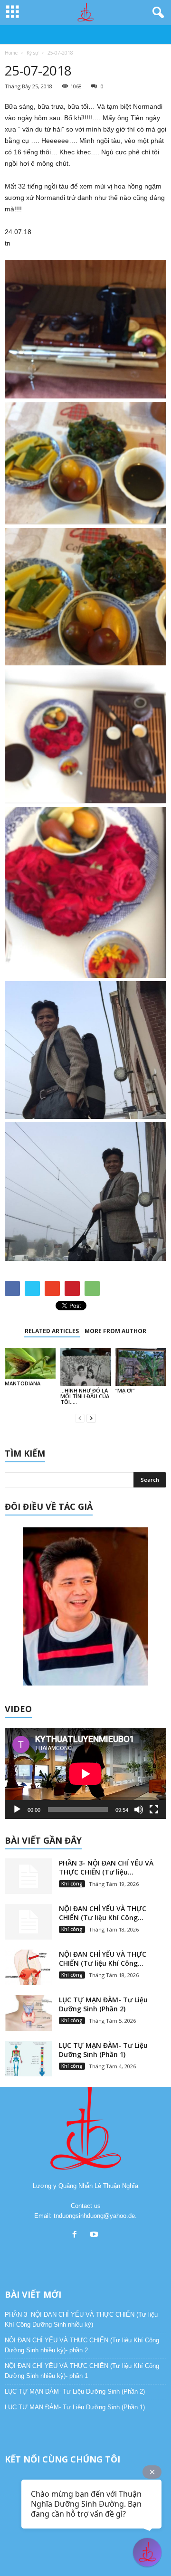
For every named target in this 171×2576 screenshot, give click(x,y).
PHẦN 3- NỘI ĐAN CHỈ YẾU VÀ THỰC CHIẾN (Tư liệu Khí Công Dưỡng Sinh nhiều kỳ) (81, 2320)
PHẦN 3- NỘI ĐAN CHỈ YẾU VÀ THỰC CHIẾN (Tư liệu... (106, 1867)
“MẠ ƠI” (125, 1390)
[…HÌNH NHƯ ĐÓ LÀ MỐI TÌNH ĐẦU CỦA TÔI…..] (86, 1367)
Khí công (72, 1884)
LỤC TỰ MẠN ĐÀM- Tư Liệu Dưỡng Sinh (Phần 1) (103, 2050)
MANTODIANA (23, 1383)
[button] (156, 13)
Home (11, 53)
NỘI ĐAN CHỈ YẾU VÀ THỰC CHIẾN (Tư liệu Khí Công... (103, 1913)
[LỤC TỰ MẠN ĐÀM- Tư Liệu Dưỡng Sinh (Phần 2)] (28, 2013)
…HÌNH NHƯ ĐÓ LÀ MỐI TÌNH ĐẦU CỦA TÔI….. (85, 1396)
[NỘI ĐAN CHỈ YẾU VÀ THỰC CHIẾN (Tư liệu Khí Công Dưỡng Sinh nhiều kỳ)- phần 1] (28, 1967)
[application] (85, 1774)
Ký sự (33, 53)
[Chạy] (17, 1809)
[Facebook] (77, 2235)
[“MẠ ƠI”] (141, 1367)
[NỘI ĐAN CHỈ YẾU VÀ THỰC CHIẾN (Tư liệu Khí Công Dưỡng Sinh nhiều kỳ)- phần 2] (28, 1922)
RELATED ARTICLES (52, 1331)
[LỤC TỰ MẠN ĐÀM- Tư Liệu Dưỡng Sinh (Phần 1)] (28, 2059)
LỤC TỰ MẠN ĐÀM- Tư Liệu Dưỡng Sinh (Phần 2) (103, 2004)
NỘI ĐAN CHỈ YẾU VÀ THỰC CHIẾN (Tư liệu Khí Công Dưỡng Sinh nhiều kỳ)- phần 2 (82, 2345)
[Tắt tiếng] (139, 1809)
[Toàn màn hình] (154, 1809)
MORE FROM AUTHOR (115, 1331)
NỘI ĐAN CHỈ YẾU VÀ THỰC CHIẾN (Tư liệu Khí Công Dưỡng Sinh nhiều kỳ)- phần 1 (82, 2371)
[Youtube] (95, 2235)
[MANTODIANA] (30, 1363)
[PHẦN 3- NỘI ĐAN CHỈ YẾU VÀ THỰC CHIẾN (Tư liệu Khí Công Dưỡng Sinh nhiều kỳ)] (28, 1876)
